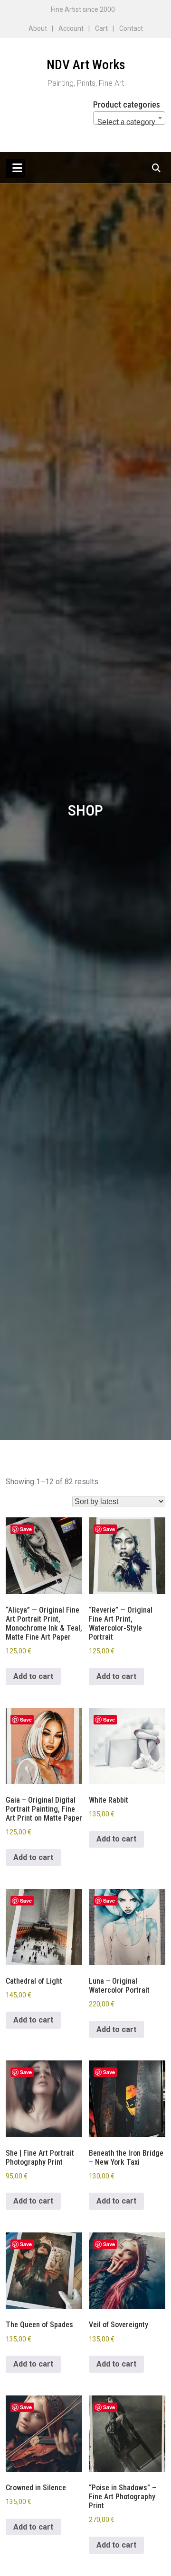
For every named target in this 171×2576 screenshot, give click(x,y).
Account (71, 28)
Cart (101, 28)
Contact (131, 28)
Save (26, 1529)
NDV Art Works (86, 65)
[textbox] (129, 122)
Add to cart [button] (33, 1676)
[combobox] (129, 118)
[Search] (157, 168)
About (38, 28)
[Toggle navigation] (15, 168)
